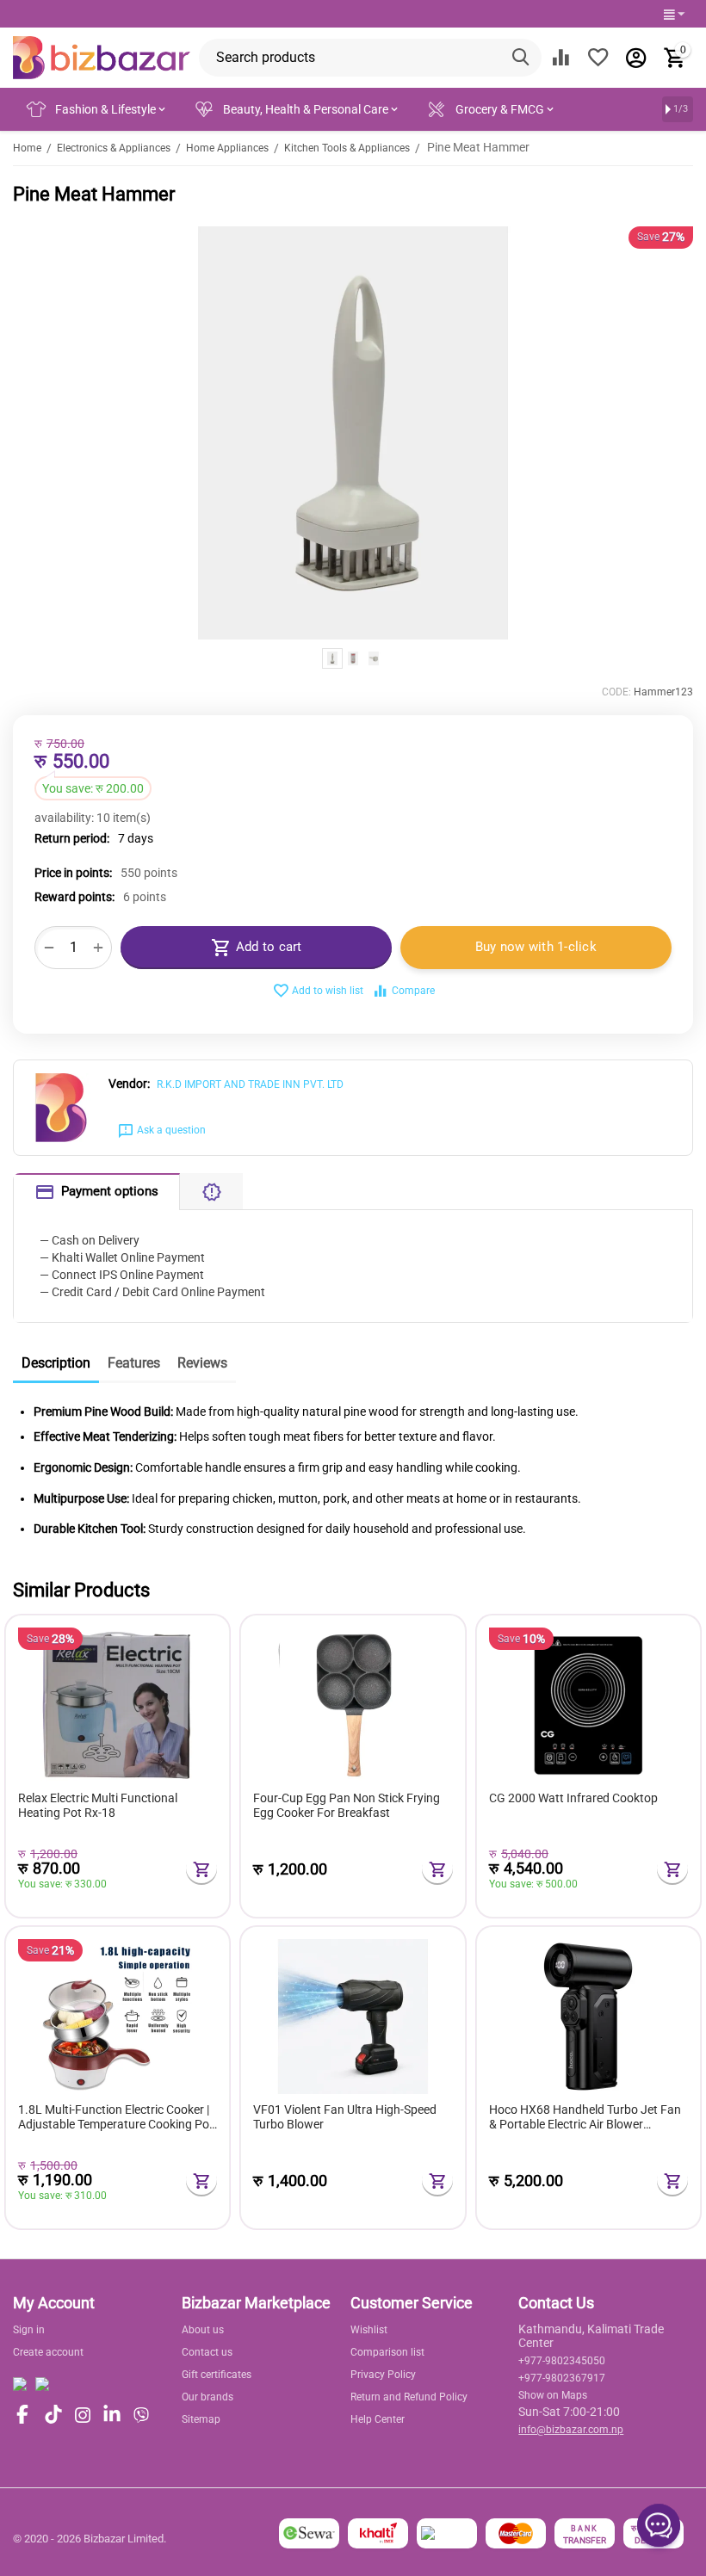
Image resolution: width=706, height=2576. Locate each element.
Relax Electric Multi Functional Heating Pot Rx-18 (98, 1805)
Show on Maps (553, 2395)
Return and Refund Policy (409, 2397)
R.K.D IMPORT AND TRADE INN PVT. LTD (250, 1084)
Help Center (378, 2419)
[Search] (523, 58)
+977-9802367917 (562, 2378)
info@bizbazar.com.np (571, 2430)
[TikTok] (53, 2415)
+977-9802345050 (562, 2361)
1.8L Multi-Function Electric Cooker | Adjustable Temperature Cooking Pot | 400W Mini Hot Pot (116, 2117)
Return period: (72, 838)
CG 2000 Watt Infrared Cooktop (573, 1798)
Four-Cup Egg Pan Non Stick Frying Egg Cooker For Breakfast (347, 1805)
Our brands (207, 2397)
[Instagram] (83, 2415)
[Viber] (141, 2415)
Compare (413, 991)
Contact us (207, 2352)
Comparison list (387, 2352)
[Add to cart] (201, 1869)
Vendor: (129, 1084)
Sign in (29, 2330)
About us (203, 2330)
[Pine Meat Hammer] (353, 433)
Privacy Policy (383, 2375)
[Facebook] (22, 2415)
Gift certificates (217, 2375)
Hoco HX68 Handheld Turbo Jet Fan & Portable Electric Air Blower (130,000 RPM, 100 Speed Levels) (585, 2117)
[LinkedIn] (112, 2415)
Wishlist (369, 2330)
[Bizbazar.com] (102, 57)
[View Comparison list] (560, 58)
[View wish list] (598, 58)
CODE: (616, 692)
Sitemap (201, 2419)
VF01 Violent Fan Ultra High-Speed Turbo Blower (345, 2117)
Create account (48, 2352)
